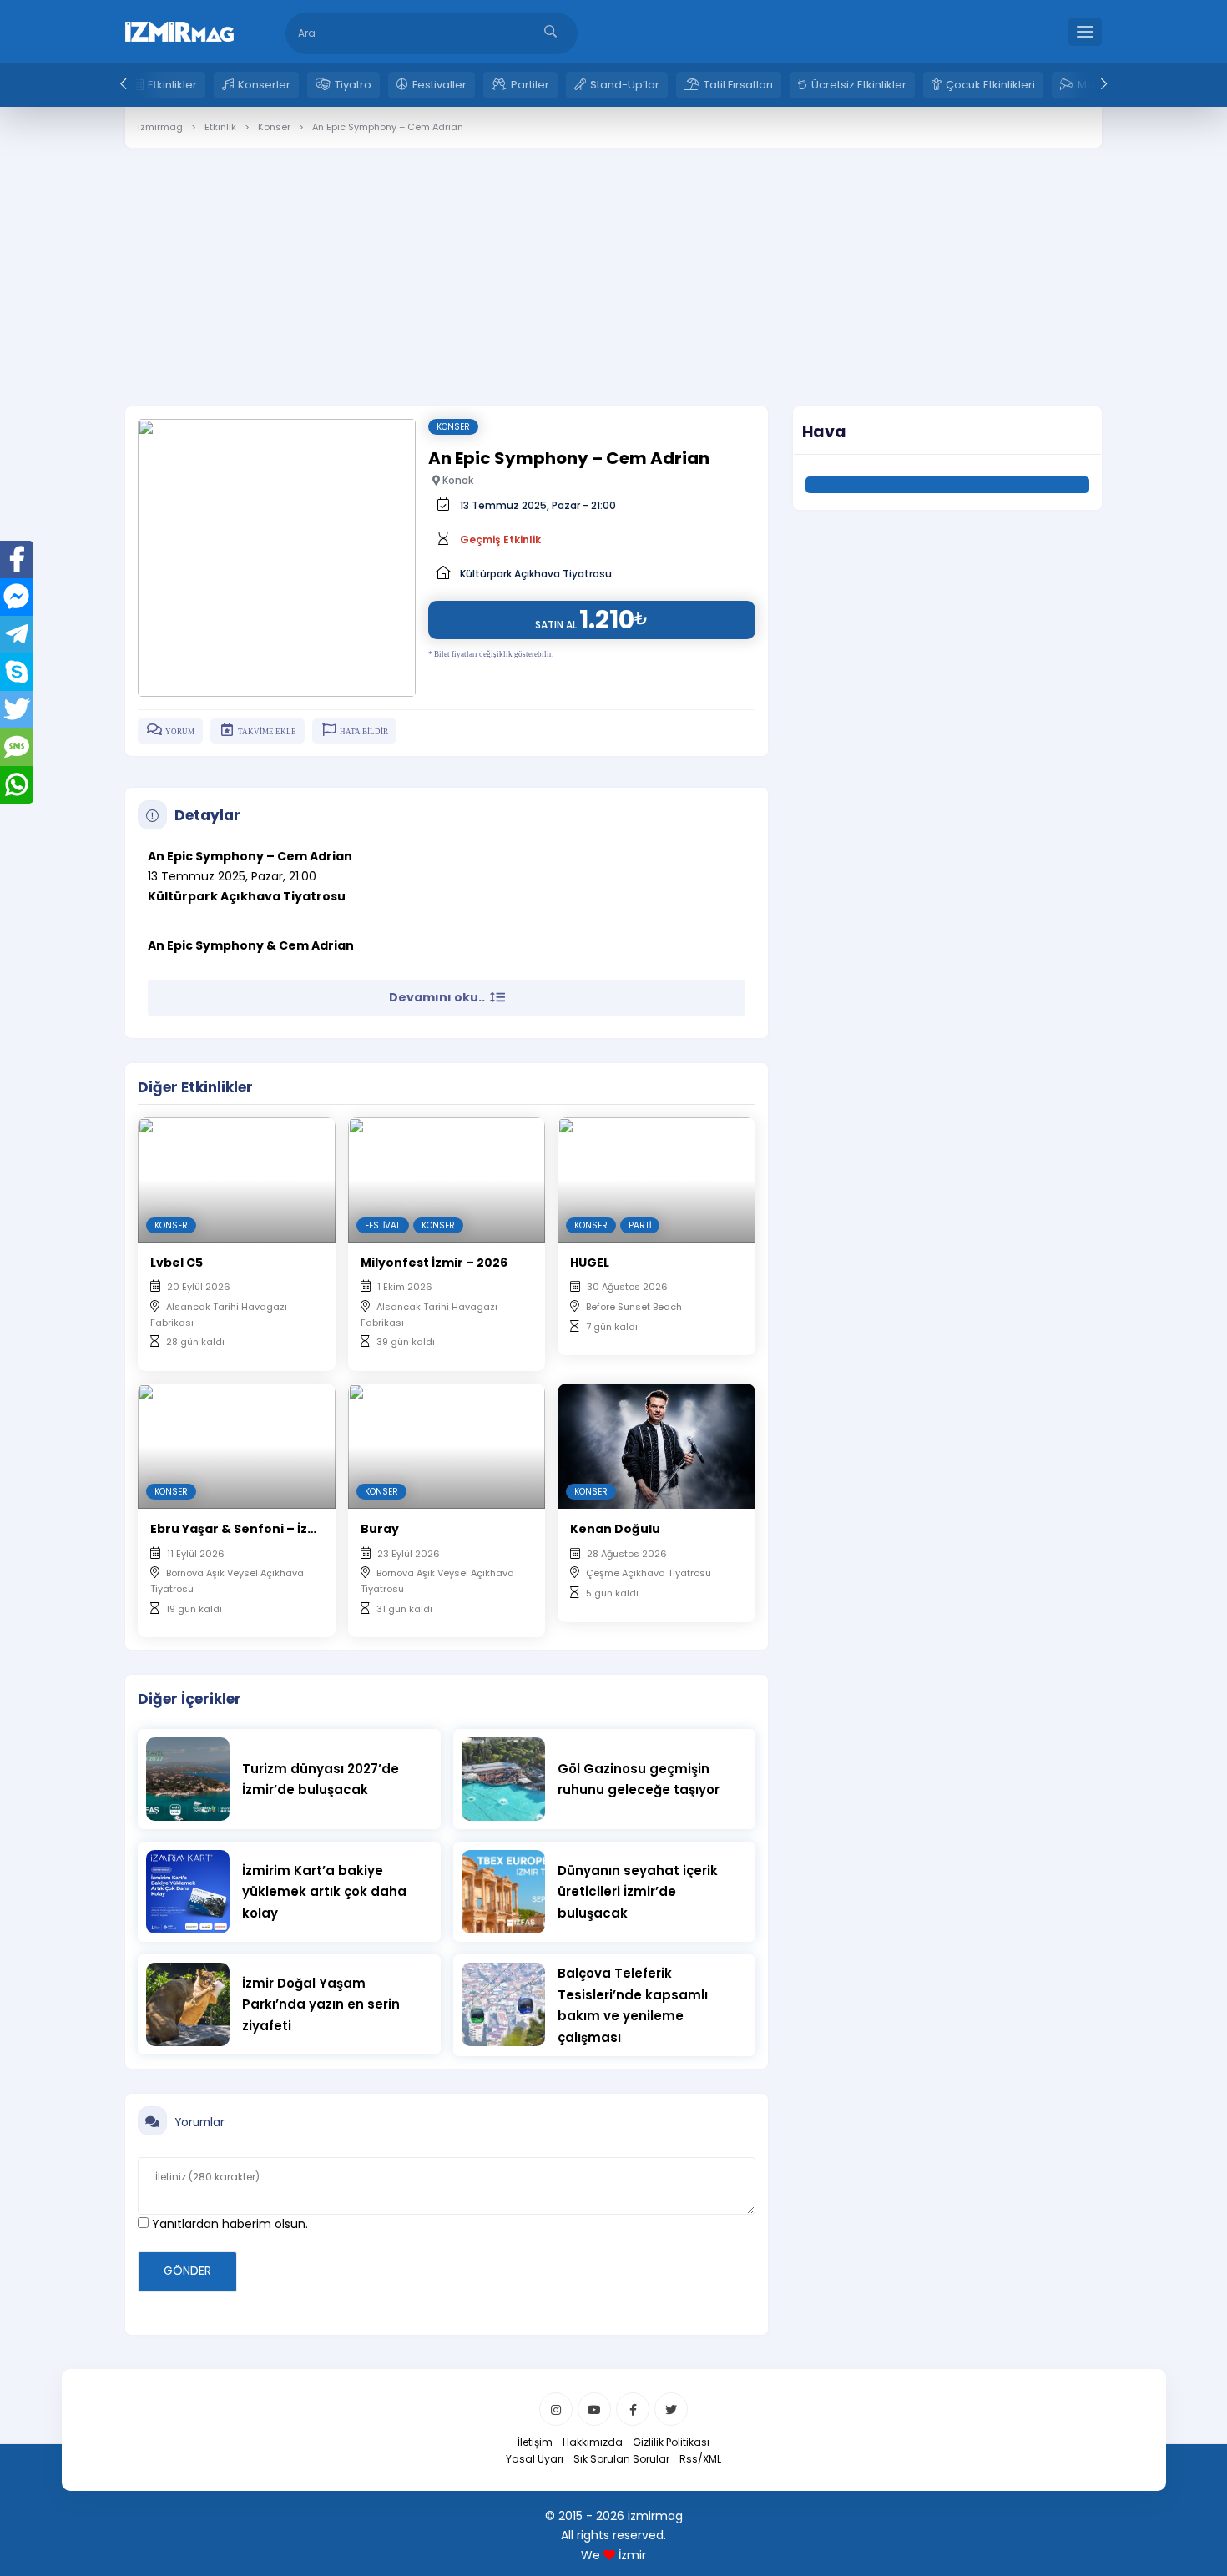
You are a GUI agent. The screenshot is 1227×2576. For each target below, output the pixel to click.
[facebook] (633, 2409)
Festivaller (439, 85)
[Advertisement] (613, 265)
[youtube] (594, 2409)
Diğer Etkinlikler (195, 1087)
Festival (383, 1225)
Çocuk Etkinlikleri (990, 85)
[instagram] (556, 2409)
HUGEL (590, 1263)
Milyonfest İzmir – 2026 (434, 1263)
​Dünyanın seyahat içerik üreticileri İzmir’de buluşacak (638, 1892)
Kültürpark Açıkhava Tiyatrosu (536, 574)
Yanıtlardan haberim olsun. (228, 2224)
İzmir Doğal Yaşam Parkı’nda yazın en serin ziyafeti (321, 2004)
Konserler (264, 85)
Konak (457, 480)
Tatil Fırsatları (738, 85)
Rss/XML (700, 2459)
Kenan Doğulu (615, 1529)
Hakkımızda (593, 2442)
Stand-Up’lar (625, 85)
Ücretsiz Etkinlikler (859, 85)
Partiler (530, 85)
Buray (380, 1529)
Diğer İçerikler (189, 1699)
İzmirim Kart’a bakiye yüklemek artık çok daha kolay (324, 1892)
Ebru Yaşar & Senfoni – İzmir (240, 1529)
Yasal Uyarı (535, 2459)
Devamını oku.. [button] (438, 997)
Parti (640, 1225)
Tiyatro (353, 85)
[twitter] (671, 2409)
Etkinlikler (172, 85)
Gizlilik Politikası (671, 2442)
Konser (453, 427)
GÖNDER (187, 2271)
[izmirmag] (179, 30)
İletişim (535, 2442)
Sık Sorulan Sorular (621, 2459)
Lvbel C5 (177, 1263)
